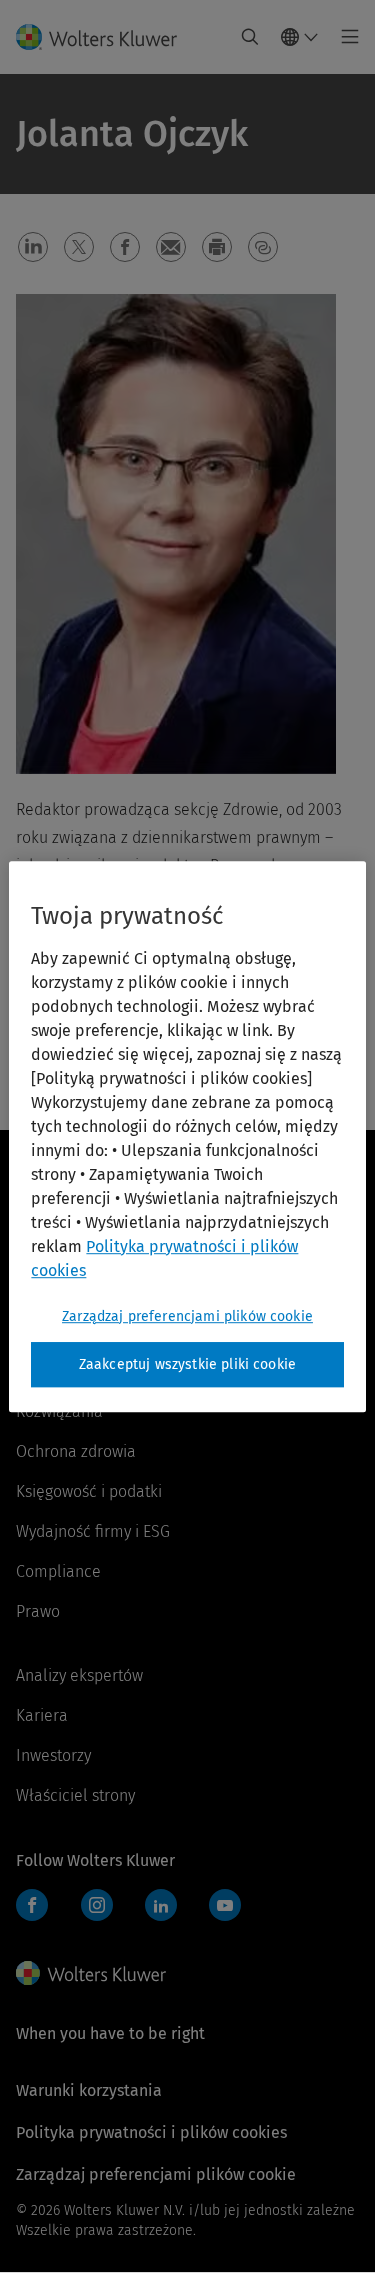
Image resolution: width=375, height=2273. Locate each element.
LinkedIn (161, 1905)
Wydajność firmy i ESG (93, 1531)
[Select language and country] (300, 37)
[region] (187, 1137)
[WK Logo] (91, 1973)
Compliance (58, 1571)
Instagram (97, 1905)
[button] (33, 247)
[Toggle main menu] (344, 37)
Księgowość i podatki (89, 1491)
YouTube (225, 1905)
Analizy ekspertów (79, 1675)
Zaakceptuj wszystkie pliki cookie (187, 1364)
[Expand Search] (250, 37)
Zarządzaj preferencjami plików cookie (187, 1316)
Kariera (42, 1715)
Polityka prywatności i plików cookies (151, 2132)
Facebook (32, 1905)
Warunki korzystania (89, 2090)
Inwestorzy (53, 1755)
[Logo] (104, 37)
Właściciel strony (75, 1795)
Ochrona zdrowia (76, 1451)
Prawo (38, 1611)
